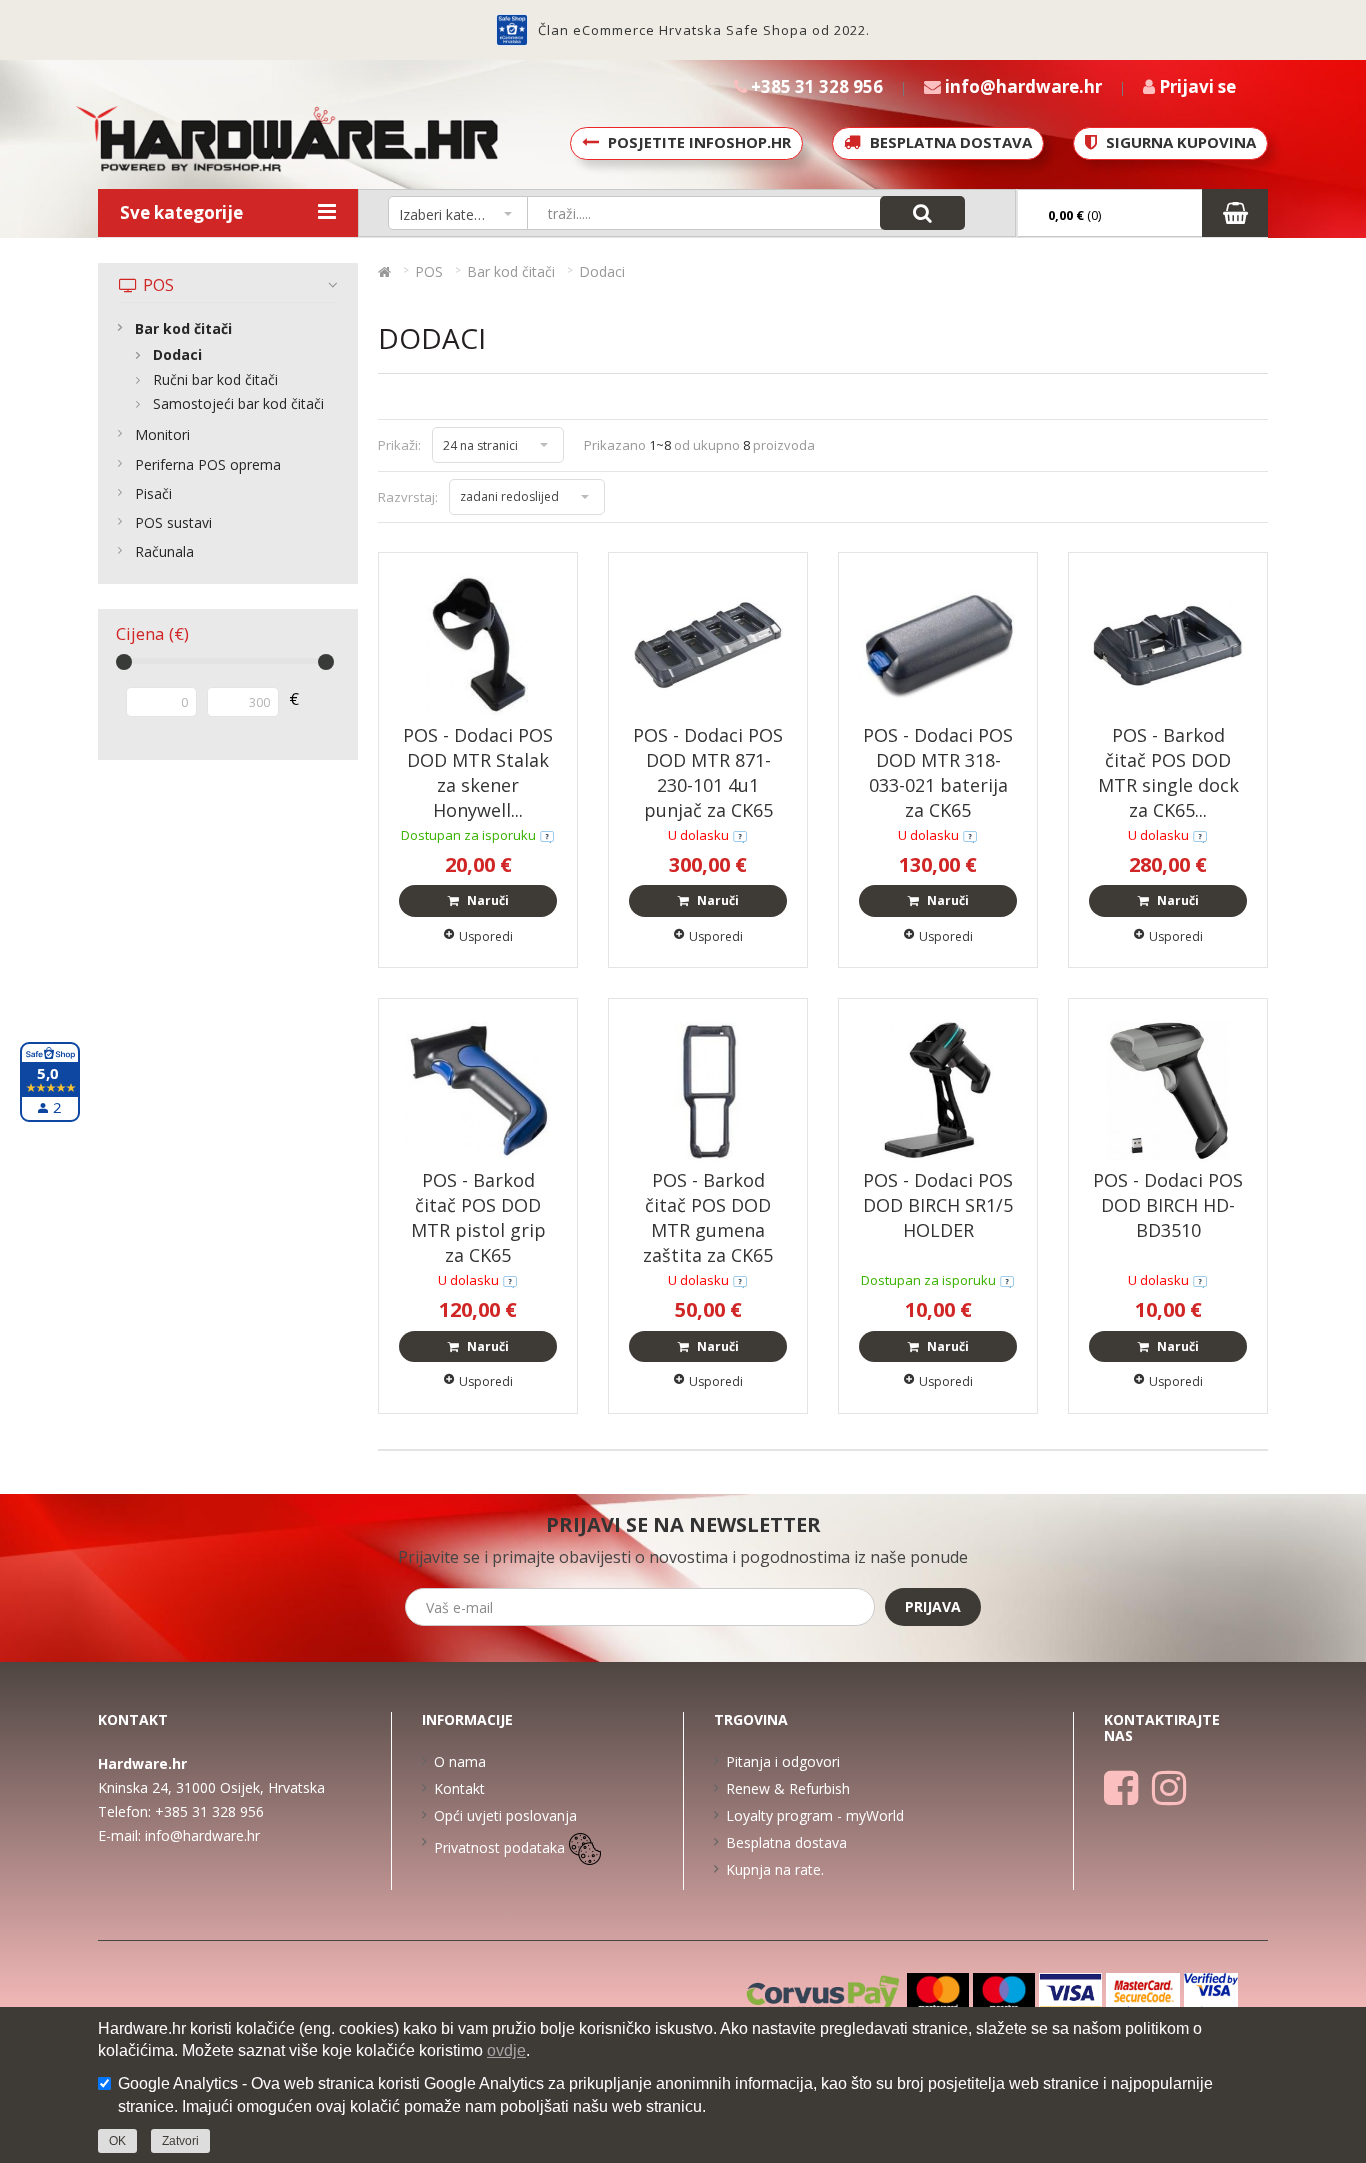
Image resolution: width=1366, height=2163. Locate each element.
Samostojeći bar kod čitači (238, 403)
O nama (460, 1761)
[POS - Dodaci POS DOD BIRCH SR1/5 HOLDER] (938, 1089)
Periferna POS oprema (208, 464)
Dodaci (177, 354)
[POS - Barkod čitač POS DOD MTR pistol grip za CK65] (478, 1089)
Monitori (162, 434)
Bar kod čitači (183, 328)
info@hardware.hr (202, 1835)
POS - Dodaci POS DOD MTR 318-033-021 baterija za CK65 (938, 772)
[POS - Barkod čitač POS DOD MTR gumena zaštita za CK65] (708, 1089)
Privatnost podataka (499, 1847)
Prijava (933, 1606)
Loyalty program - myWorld (815, 1815)
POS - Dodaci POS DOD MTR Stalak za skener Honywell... (478, 772)
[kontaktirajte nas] (740, 835)
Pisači (153, 493)
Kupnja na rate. (775, 1869)
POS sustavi (173, 522)
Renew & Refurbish (788, 1788)
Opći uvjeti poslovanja (505, 1815)
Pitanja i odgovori (783, 1761)
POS (156, 285)
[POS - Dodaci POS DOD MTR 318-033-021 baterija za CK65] (938, 643)
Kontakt (459, 1788)
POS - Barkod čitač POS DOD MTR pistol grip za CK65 (478, 1217)
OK (117, 2141)
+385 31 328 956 (209, 1811)
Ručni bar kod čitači (215, 379)
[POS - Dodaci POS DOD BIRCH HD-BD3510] (1168, 1089)
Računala (164, 551)
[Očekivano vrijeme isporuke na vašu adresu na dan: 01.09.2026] (547, 835)
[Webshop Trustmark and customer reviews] (512, 30)
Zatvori (180, 2141)
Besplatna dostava (786, 1842)
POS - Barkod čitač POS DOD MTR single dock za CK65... (1168, 772)
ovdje (506, 2050)
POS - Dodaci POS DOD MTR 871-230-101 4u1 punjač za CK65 (708, 772)
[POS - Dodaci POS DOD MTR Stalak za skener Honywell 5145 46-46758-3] (478, 643)
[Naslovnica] (384, 271)
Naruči (486, 900)
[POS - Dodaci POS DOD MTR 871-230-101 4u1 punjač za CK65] (708, 643)
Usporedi (486, 936)
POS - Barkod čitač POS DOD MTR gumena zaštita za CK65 (708, 1217)
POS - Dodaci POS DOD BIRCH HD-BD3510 (1168, 1205)
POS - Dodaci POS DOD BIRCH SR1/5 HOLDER (938, 1205)
